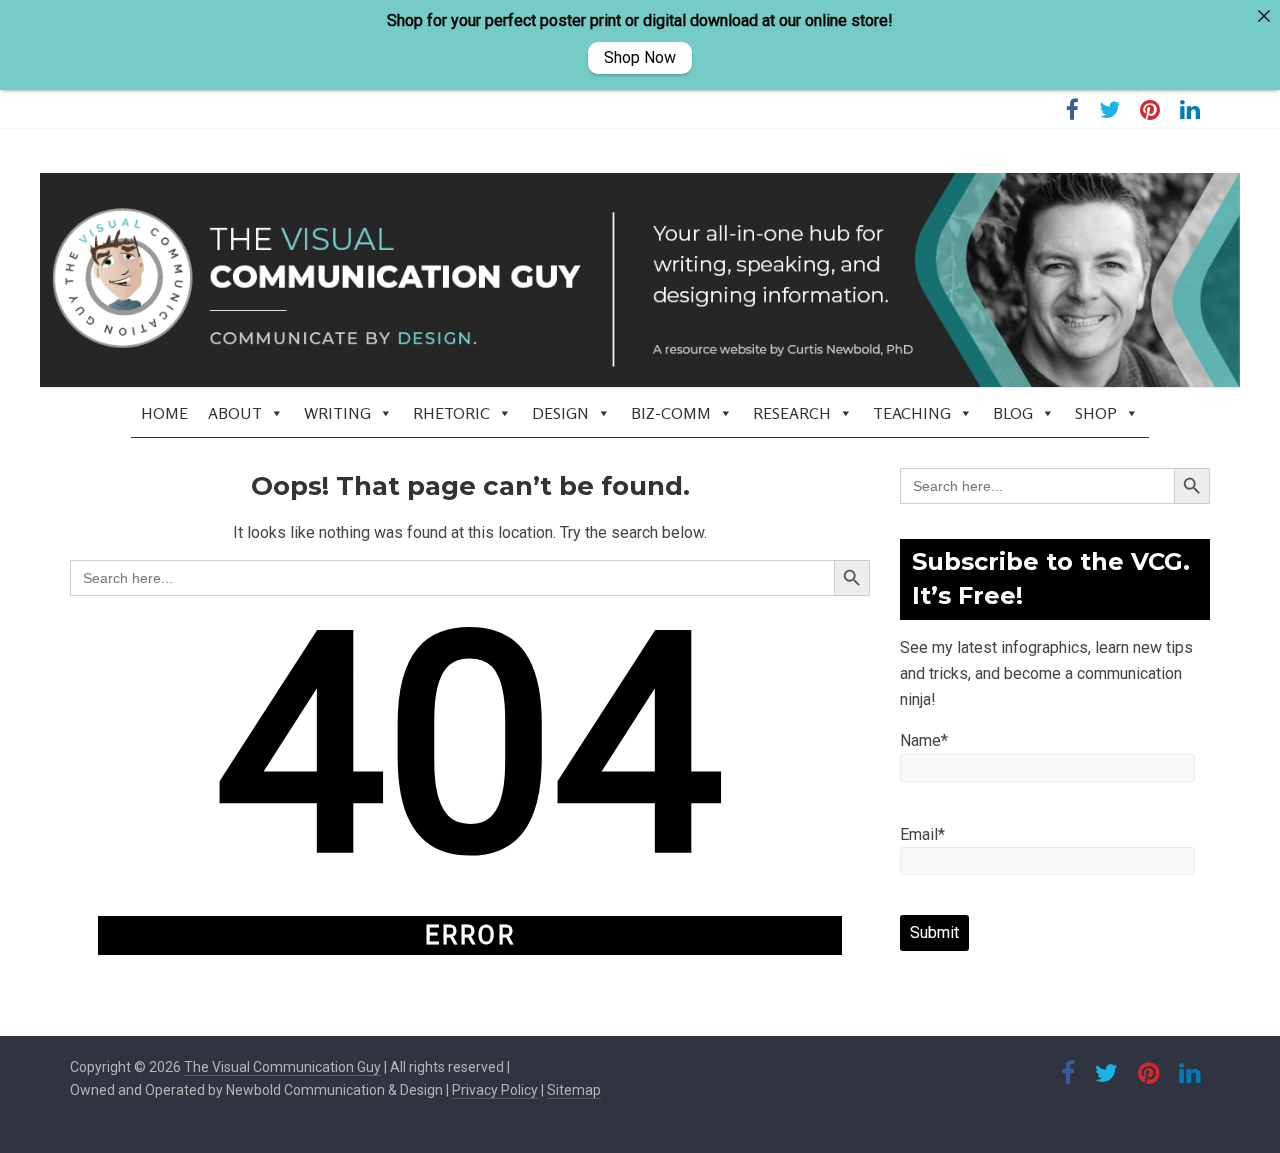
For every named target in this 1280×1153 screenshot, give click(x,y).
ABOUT (235, 413)
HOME (164, 413)
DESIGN (560, 413)
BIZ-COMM (671, 413)
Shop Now (640, 57)
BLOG (1013, 413)
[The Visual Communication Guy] (640, 280)
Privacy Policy (495, 1090)
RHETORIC (451, 413)
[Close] (1264, 16)
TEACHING (912, 413)
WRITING (337, 413)
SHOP (1096, 413)
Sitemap (574, 1090)
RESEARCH (792, 413)
